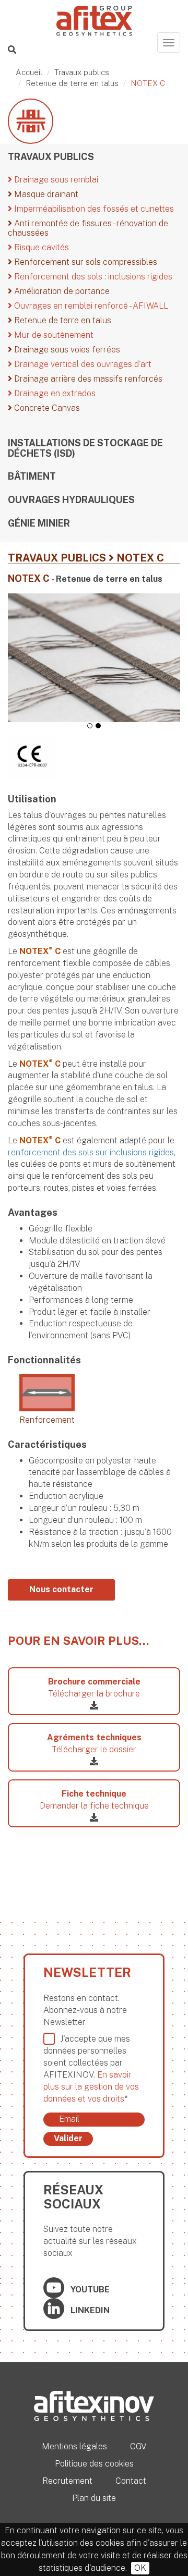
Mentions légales (74, 2446)
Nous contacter (61, 1589)
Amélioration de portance (61, 291)
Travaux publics (82, 72)
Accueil (29, 72)
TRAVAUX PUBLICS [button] (51, 157)
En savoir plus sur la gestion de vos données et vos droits (91, 2087)
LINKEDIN (89, 2310)
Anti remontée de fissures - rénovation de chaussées (88, 228)
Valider (68, 2138)
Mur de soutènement (53, 335)
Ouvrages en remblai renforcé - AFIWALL (90, 306)
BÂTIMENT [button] (32, 477)
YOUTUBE (89, 2290)
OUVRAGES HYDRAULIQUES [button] (71, 500)
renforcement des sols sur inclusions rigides (91, 1152)
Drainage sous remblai (55, 180)
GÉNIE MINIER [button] (39, 523)
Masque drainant (45, 194)
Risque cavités (40, 247)
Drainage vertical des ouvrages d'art (82, 364)
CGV (138, 2446)
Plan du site (94, 2498)
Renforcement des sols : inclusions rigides (92, 277)
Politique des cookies (94, 2464)
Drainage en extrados (54, 393)
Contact (131, 2481)
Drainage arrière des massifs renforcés (87, 379)
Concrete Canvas (46, 408)
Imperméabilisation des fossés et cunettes (93, 209)
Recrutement (67, 2481)
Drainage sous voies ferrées (66, 350)
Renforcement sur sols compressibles (85, 262)
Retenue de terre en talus (72, 83)
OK (140, 2568)
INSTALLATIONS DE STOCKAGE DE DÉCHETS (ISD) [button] (85, 448)
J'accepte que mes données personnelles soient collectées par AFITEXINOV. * (91, 2068)
